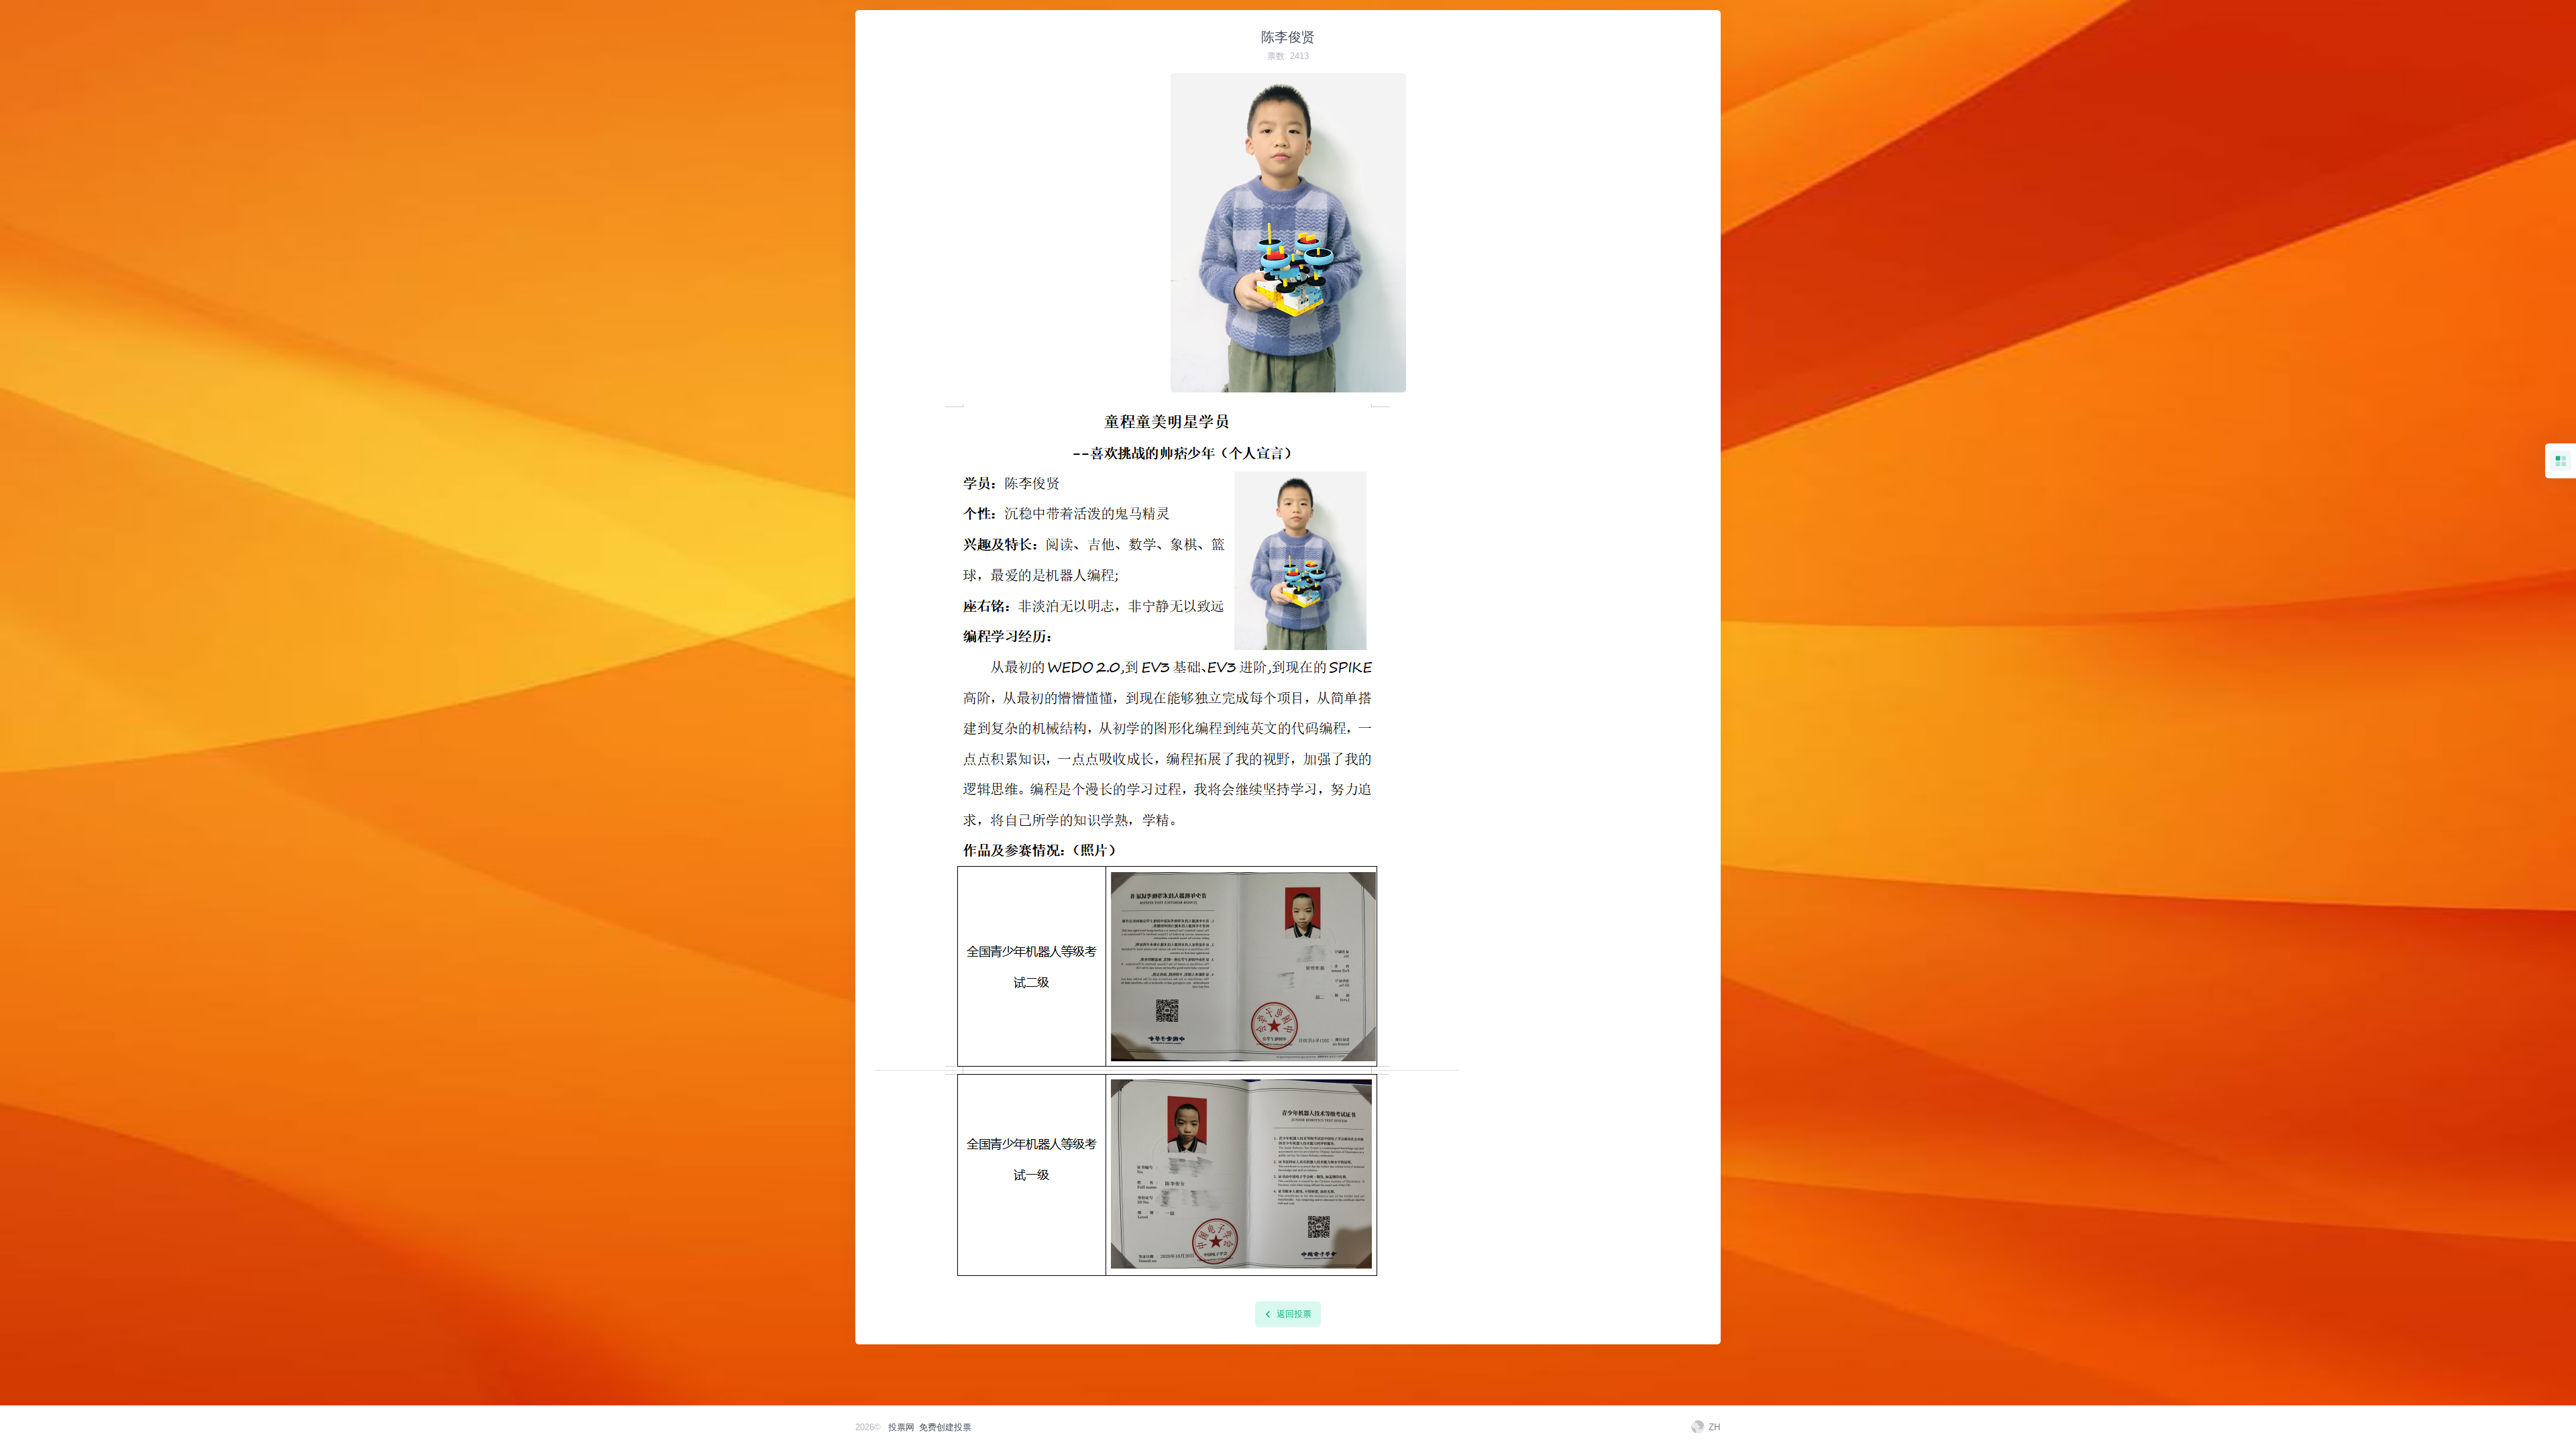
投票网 (901, 1427)
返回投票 (1293, 1314)
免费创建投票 (945, 1427)
